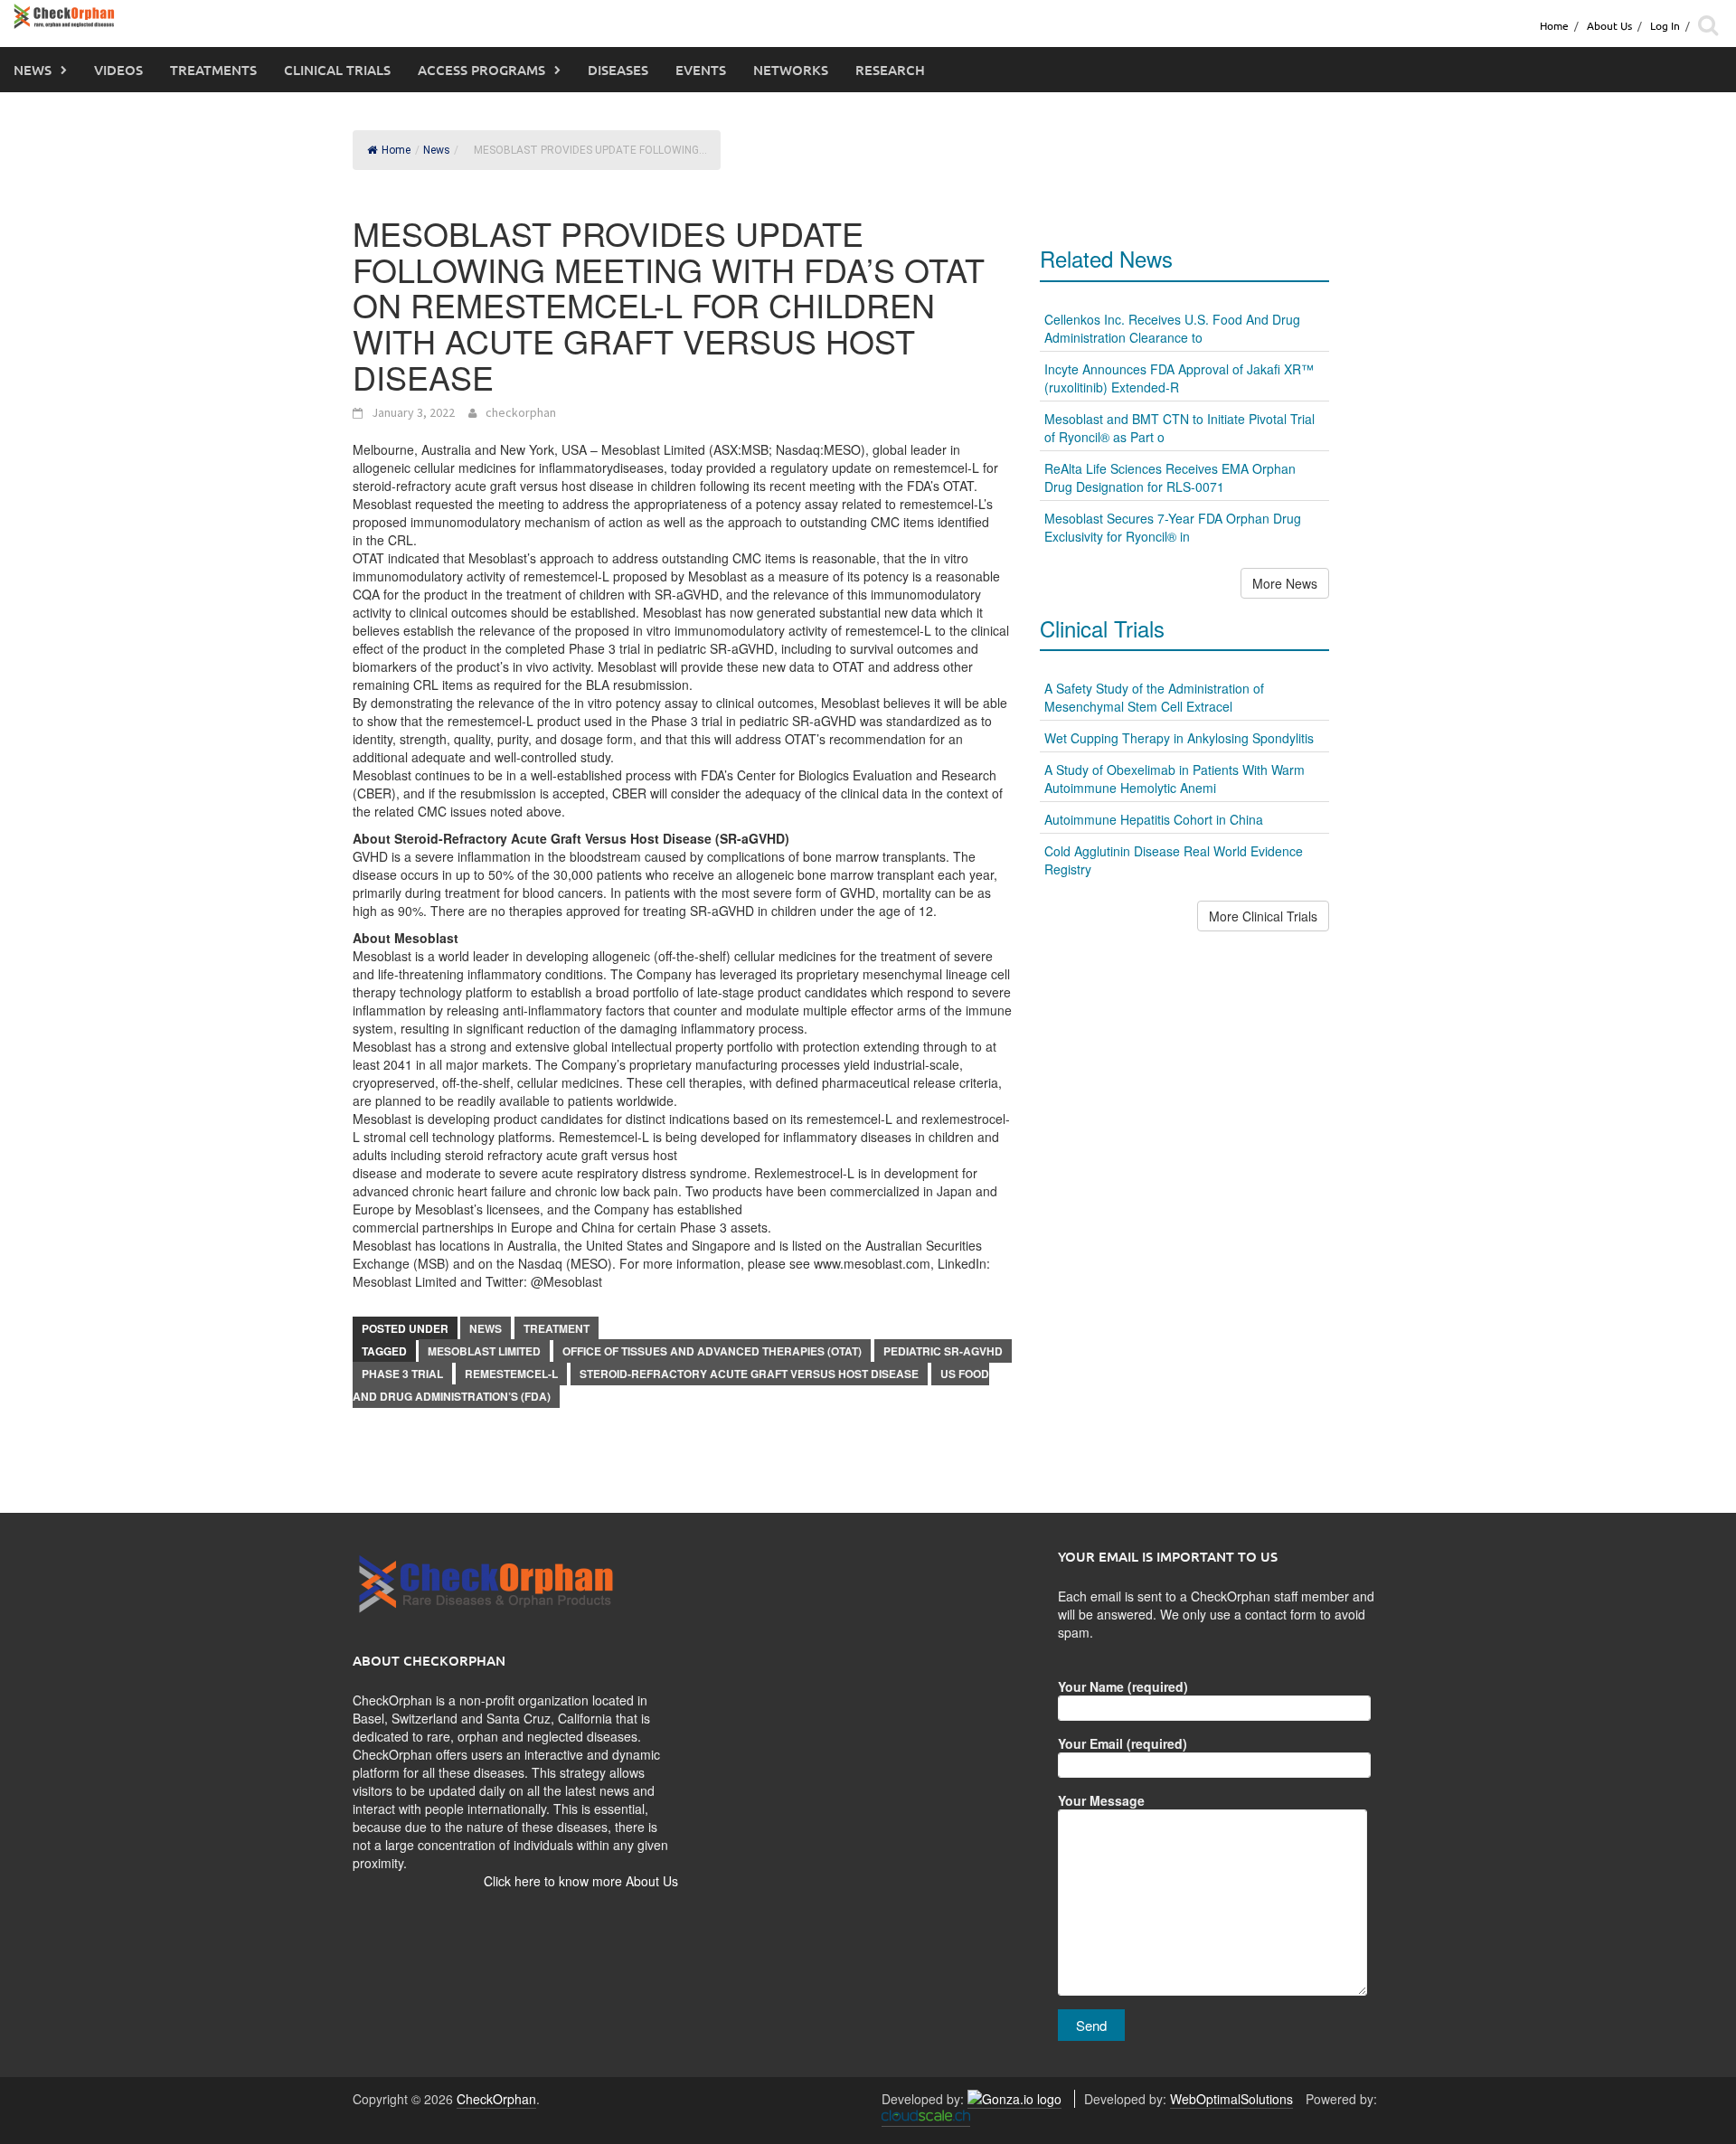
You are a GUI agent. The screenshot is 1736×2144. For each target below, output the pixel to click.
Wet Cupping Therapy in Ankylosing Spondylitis (1179, 738)
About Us (1609, 25)
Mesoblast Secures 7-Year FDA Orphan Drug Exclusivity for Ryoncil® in (1173, 527)
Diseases (618, 70)
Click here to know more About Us (581, 1881)
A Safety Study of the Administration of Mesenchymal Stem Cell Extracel (1154, 697)
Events (701, 70)
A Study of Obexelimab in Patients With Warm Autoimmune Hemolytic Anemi (1175, 779)
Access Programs (481, 70)
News (33, 70)
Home (1554, 25)
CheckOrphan (496, 2099)
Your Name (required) (1123, 1686)
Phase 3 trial (402, 1374)
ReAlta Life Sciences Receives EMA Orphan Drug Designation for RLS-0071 (1170, 477)
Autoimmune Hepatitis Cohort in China (1154, 819)
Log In (1665, 25)
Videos (118, 70)
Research (890, 70)
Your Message (1101, 1800)
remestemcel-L (511, 1374)
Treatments (213, 70)
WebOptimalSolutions (1231, 2099)
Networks (791, 70)
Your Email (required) (1123, 1743)
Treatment (557, 1328)
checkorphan (521, 412)
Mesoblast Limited (484, 1351)
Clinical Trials (337, 70)
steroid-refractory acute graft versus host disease (749, 1374)
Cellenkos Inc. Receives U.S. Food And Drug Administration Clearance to (1172, 328)
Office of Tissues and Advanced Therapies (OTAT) (712, 1351)
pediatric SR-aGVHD (943, 1351)
